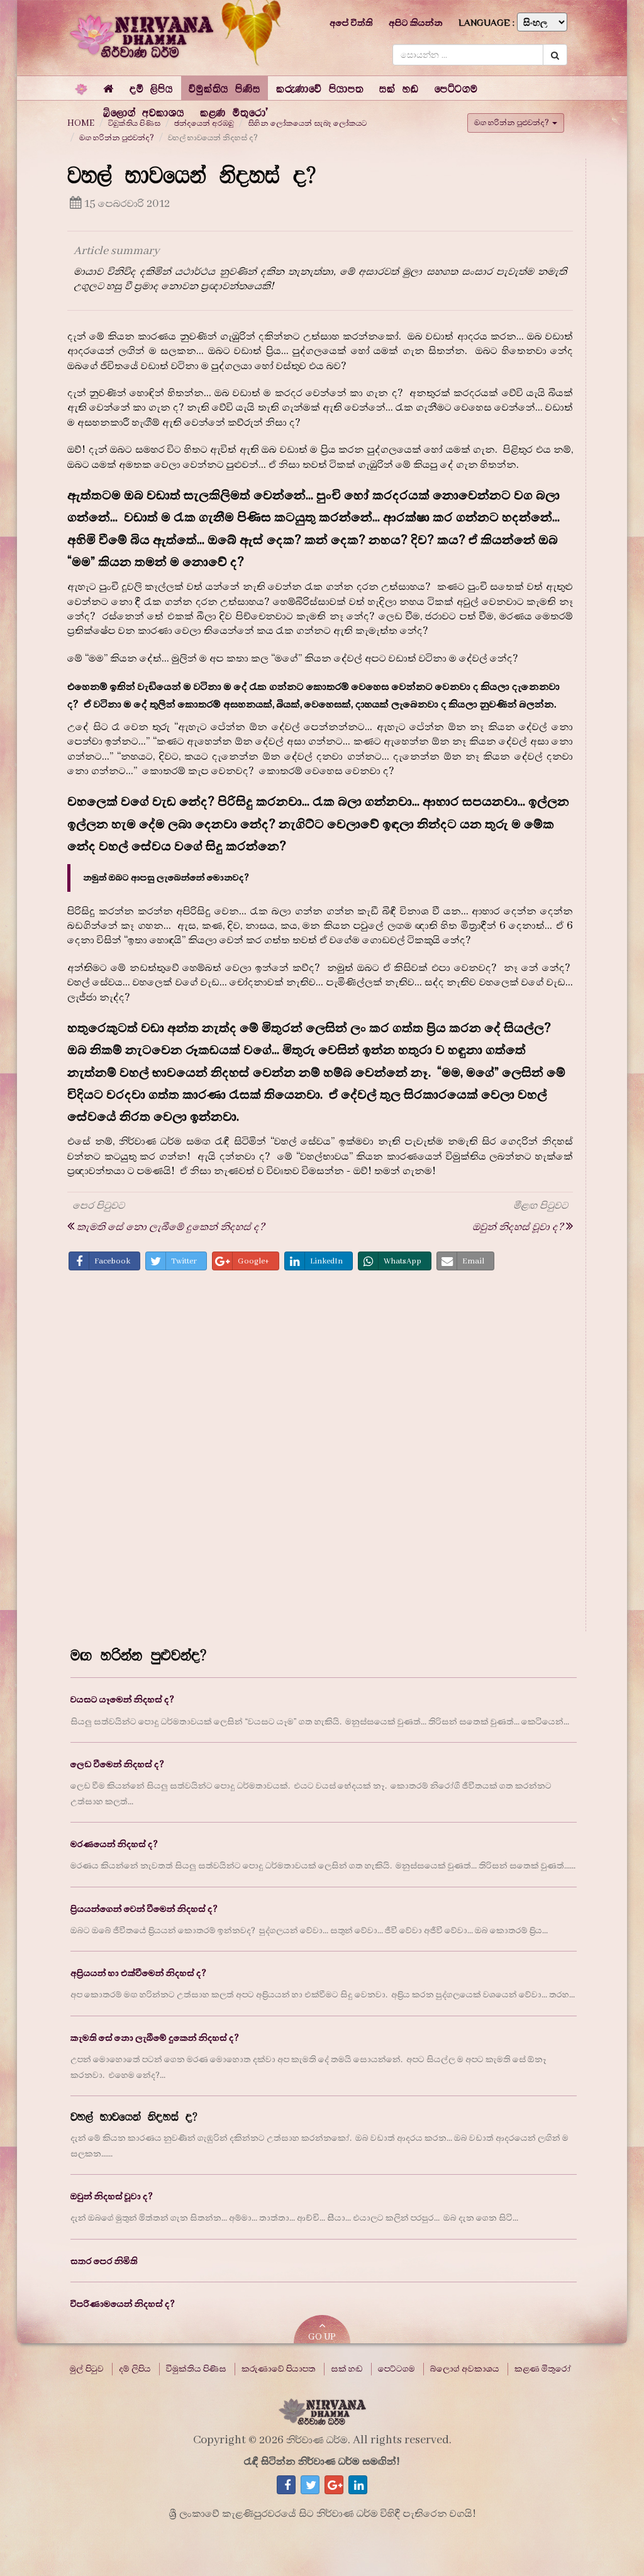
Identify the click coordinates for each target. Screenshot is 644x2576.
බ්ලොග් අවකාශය (465, 2369)
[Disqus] (320, 1455)
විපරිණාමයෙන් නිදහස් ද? (123, 2304)
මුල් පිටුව (87, 2369)
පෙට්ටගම (397, 2369)
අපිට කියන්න (416, 23)
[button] (151, 88)
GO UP (322, 2337)
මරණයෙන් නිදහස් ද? (114, 1844)
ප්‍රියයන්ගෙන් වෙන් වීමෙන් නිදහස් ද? (144, 1909)
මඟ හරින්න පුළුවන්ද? (117, 138)
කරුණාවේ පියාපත (279, 2369)
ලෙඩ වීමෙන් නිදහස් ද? (117, 1764)
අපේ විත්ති (351, 23)
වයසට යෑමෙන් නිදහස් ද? (122, 1700)
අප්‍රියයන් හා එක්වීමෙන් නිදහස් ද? (138, 1973)
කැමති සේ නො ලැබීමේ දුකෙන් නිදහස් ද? (155, 2038)
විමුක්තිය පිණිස (196, 2369)
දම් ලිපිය (135, 2369)
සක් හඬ (347, 2369)
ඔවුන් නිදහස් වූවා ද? (112, 2196)
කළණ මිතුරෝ (543, 2369)
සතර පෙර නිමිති (104, 2261)
